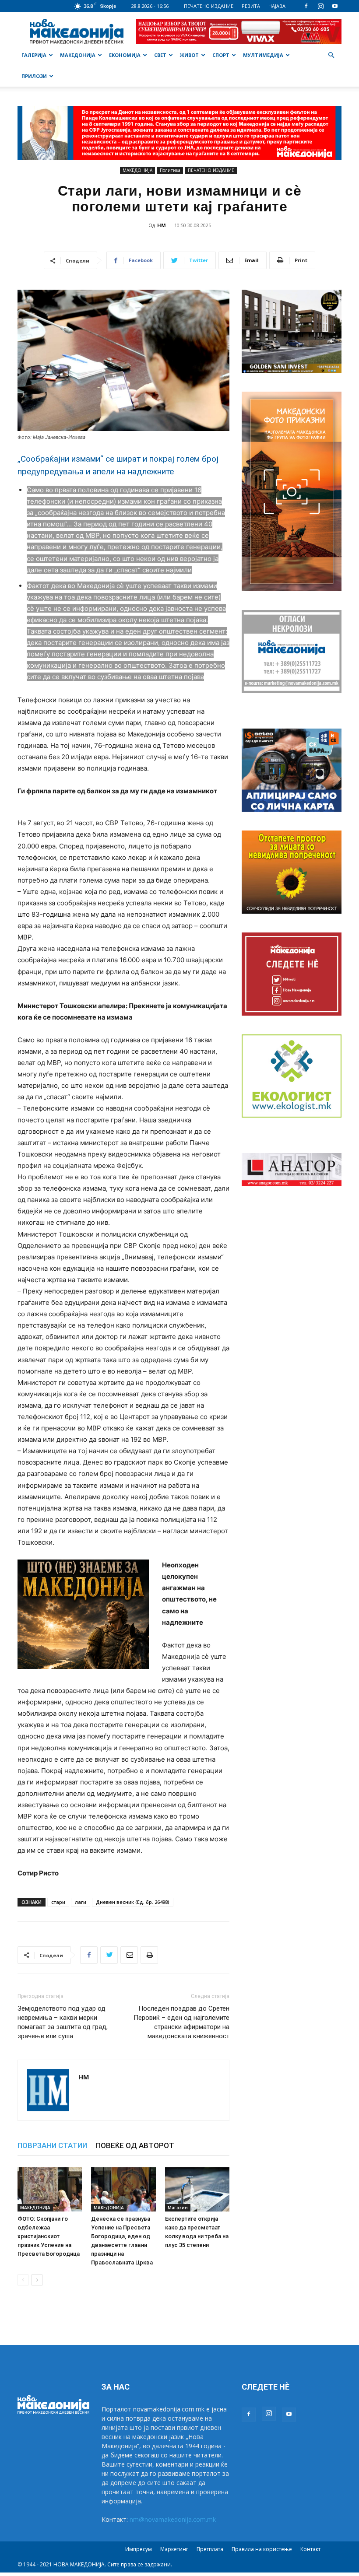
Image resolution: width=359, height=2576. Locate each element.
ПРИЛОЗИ (34, 76)
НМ (162, 225)
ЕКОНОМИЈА (125, 55)
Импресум (139, 2549)
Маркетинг (174, 2549)
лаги (81, 1902)
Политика (170, 170)
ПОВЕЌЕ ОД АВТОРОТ (135, 2145)
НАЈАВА (277, 6)
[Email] (129, 1955)
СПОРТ (221, 55)
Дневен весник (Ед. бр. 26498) (133, 1902)
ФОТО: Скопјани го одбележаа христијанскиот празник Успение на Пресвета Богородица (49, 2236)
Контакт (310, 2549)
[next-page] (37, 2280)
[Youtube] (335, 6)
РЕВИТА (251, 6)
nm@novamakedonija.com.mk (173, 2519)
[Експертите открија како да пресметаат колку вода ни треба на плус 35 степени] (197, 2189)
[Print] (149, 1955)
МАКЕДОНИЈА (78, 55)
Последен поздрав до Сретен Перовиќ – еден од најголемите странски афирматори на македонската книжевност (181, 2022)
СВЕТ (160, 55)
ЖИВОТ (189, 55)
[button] (331, 55)
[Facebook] (306, 6)
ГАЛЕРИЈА (34, 55)
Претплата (210, 2549)
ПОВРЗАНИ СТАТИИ (52, 2145)
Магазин (178, 2208)
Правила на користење (262, 2549)
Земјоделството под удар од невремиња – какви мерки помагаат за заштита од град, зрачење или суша (63, 2022)
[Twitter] (109, 1955)
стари (58, 1902)
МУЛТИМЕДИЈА (263, 55)
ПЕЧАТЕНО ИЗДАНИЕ (209, 6)
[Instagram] (320, 6)
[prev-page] (23, 2280)
